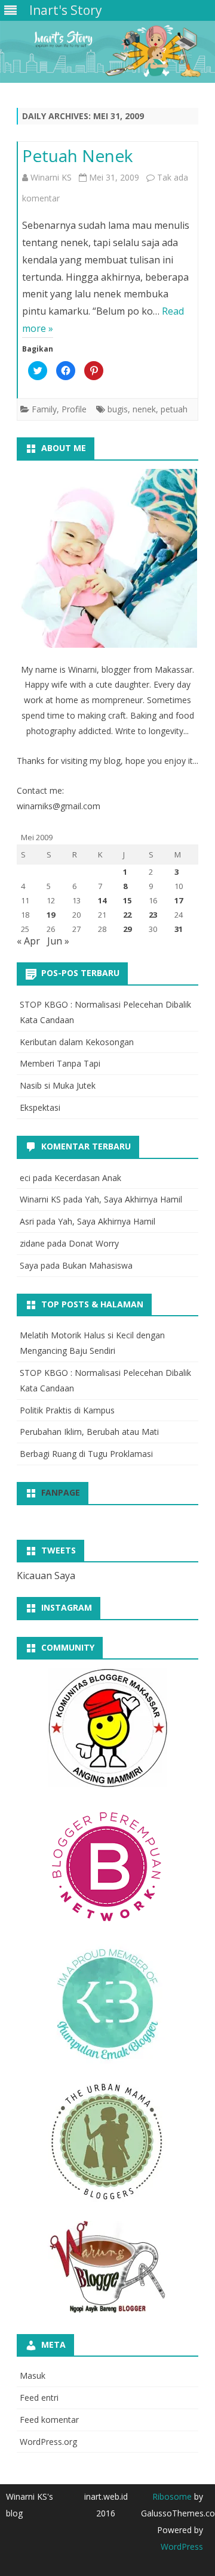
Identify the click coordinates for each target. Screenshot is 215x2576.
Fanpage (61, 1492)
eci (25, 1178)
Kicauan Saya (46, 1576)
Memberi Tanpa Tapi (60, 1063)
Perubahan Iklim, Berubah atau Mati (89, 1432)
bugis (118, 409)
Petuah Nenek (77, 156)
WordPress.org (48, 2442)
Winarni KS (51, 177)
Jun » (58, 941)
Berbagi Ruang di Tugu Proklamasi (86, 1454)
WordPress (182, 2547)
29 (127, 929)
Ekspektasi (40, 1107)
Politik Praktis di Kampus (67, 1410)
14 (102, 900)
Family (44, 409)
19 (51, 915)
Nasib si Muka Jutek (58, 1085)
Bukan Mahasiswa (97, 1265)
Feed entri (39, 2398)
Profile (74, 409)
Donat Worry (94, 1243)
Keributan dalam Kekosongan (77, 1042)
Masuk (33, 2375)
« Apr (28, 941)
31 (179, 929)
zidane (32, 1243)
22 (127, 915)
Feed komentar (49, 2420)
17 (179, 900)
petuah (174, 409)
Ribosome (172, 2496)
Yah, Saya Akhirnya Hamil (133, 1199)
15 (127, 900)
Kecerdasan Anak (88, 1178)
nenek (144, 409)
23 (153, 915)
